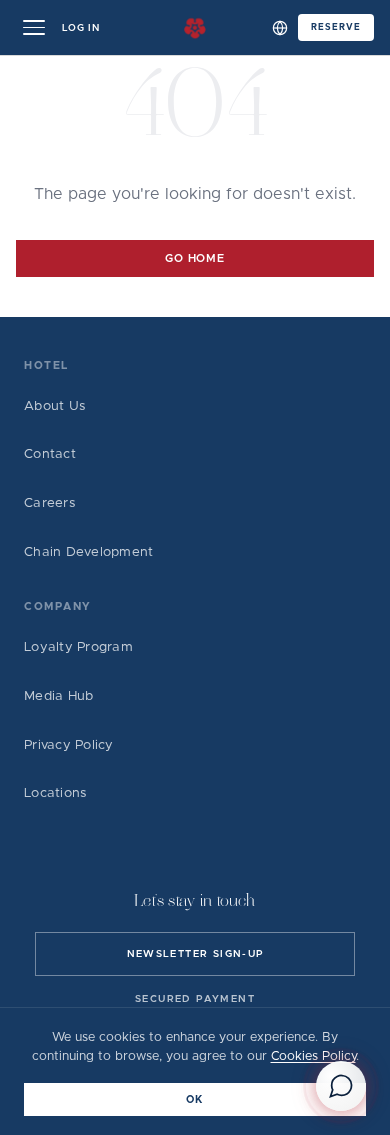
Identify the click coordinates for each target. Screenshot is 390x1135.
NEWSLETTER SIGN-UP (195, 954)
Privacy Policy (69, 745)
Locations (55, 793)
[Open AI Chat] (341, 1086)
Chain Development (88, 552)
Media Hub (58, 696)
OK (195, 1100)
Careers (50, 503)
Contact (50, 454)
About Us (55, 406)
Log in (81, 28)
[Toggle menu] (34, 28)
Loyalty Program (78, 647)
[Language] (280, 28)
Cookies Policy (313, 1056)
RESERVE (336, 27)
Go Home (195, 258)
